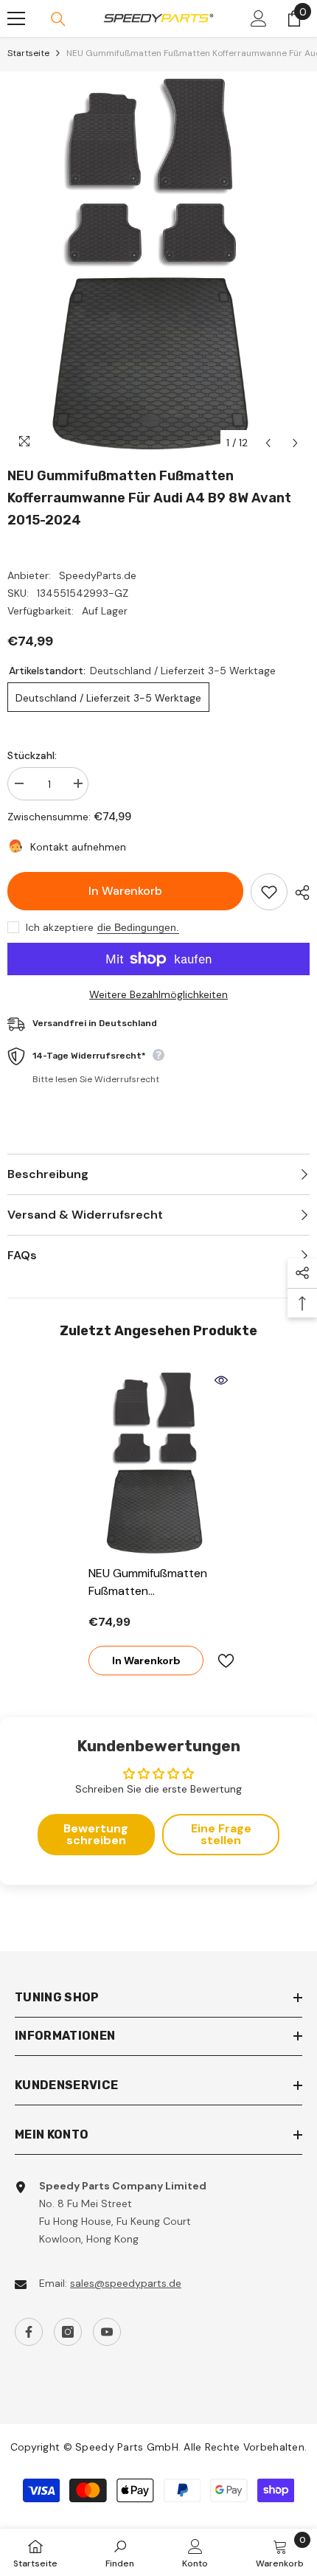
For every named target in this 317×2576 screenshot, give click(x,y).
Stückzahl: (32, 755)
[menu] (16, 18)
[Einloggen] (259, 18)
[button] (268, 443)
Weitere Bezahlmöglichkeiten (158, 994)
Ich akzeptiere (60, 927)
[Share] (299, 893)
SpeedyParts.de (98, 575)
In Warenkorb (125, 891)
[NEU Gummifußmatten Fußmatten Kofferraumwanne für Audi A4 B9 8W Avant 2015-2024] (158, 1463)
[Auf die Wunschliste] (269, 892)
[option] (158, 264)
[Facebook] (29, 2332)
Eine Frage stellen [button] (221, 1834)
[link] (120, 2552)
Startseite (28, 53)
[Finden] (58, 19)
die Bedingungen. (138, 927)
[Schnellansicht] (221, 1380)
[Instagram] (68, 2332)
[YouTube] (107, 2332)
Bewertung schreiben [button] (96, 1834)
